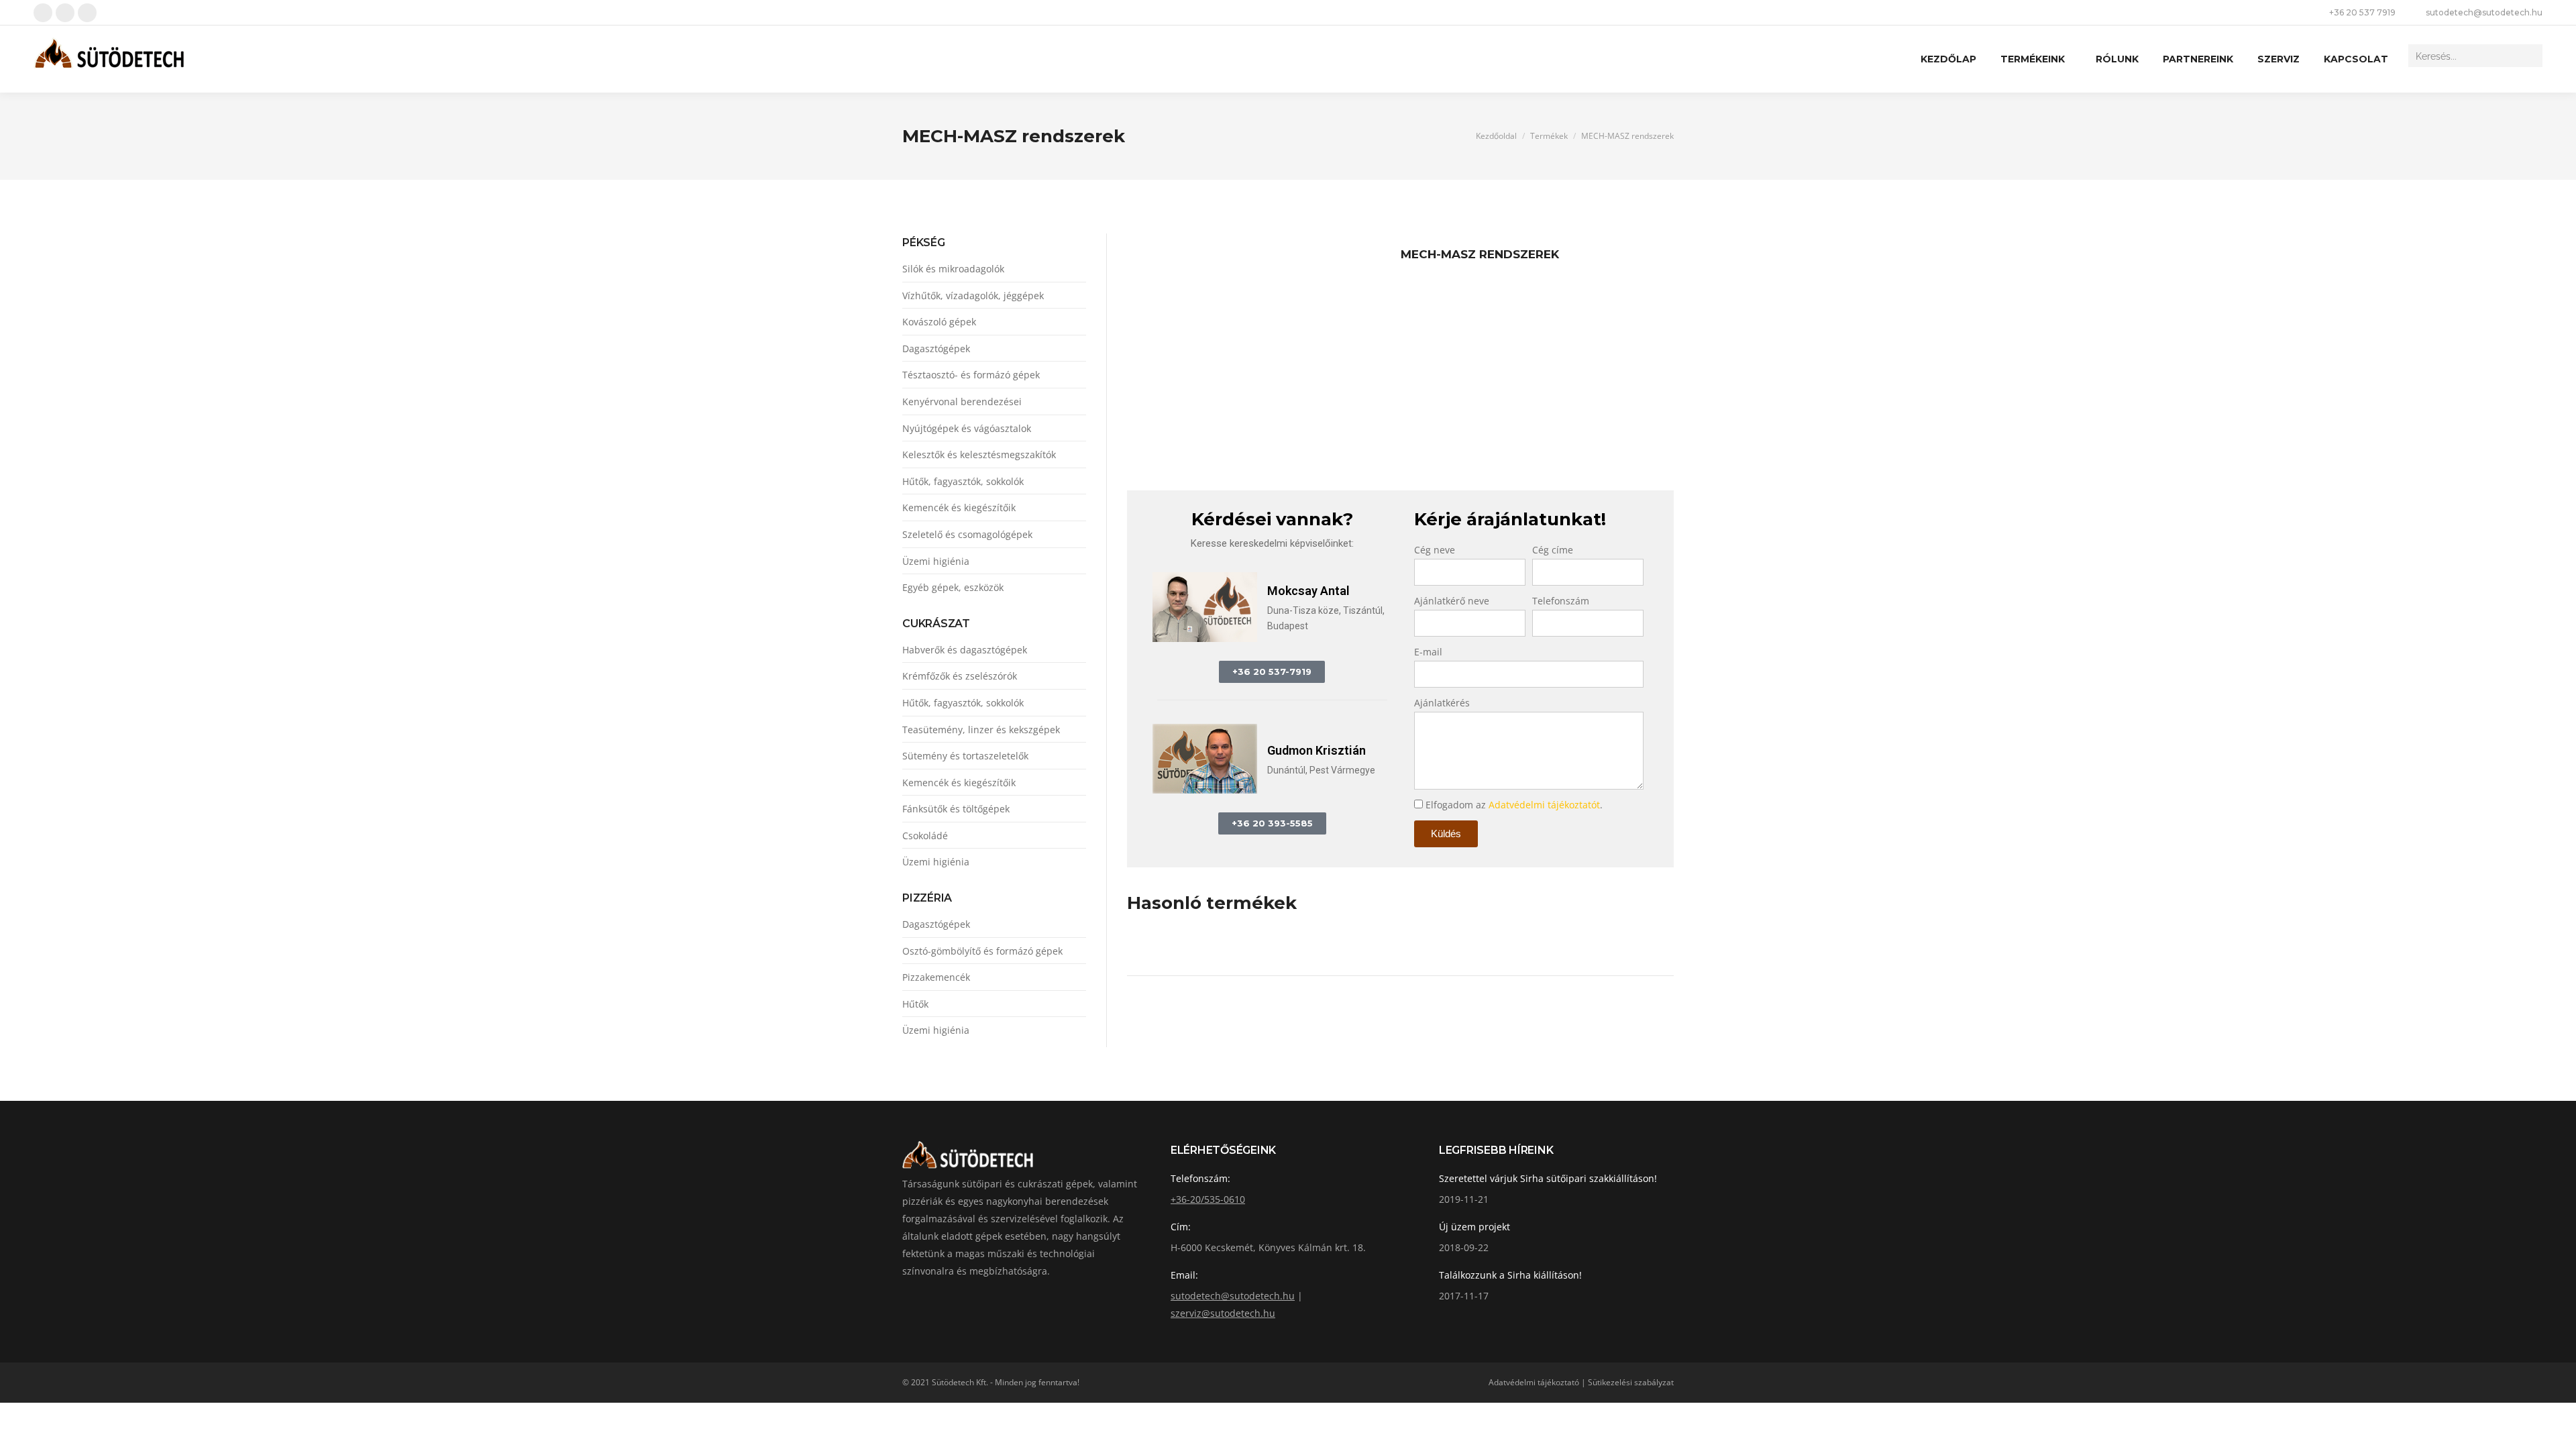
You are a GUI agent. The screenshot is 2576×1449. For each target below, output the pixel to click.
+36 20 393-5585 (1272, 823)
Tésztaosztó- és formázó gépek (971, 375)
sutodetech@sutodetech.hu (2484, 12)
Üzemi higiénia (936, 561)
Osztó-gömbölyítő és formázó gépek (982, 951)
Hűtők (915, 1004)
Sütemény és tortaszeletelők (965, 756)
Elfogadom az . (1514, 805)
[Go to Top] (2556, 1429)
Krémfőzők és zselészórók (960, 676)
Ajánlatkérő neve (1452, 601)
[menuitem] (1948, 59)
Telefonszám (1561, 601)
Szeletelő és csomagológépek (967, 534)
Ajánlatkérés (1442, 703)
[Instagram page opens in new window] (87, 13)
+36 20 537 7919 (2362, 12)
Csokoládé (925, 836)
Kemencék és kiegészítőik (959, 507)
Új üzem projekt (1474, 1227)
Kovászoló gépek (939, 322)
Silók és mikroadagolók (953, 269)
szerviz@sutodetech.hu (1223, 1313)
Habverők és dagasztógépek (965, 650)
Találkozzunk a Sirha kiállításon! (1510, 1275)
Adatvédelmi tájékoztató (1534, 1382)
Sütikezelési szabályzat (1631, 1382)
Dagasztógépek (936, 348)
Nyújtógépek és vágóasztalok (967, 428)
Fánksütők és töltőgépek (956, 809)
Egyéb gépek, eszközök (953, 587)
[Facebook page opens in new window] (43, 13)
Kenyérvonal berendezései (962, 401)
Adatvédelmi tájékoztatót (1544, 805)
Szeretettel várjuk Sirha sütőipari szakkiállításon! (1548, 1178)
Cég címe (1553, 550)
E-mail (1428, 652)
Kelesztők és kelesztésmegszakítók (979, 454)
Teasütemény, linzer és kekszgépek (981, 730)
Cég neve (1435, 550)
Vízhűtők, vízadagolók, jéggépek (973, 296)
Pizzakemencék (936, 977)
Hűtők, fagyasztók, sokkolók (963, 481)
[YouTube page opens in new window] (65, 13)
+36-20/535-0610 (1208, 1199)
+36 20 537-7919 (1272, 672)
